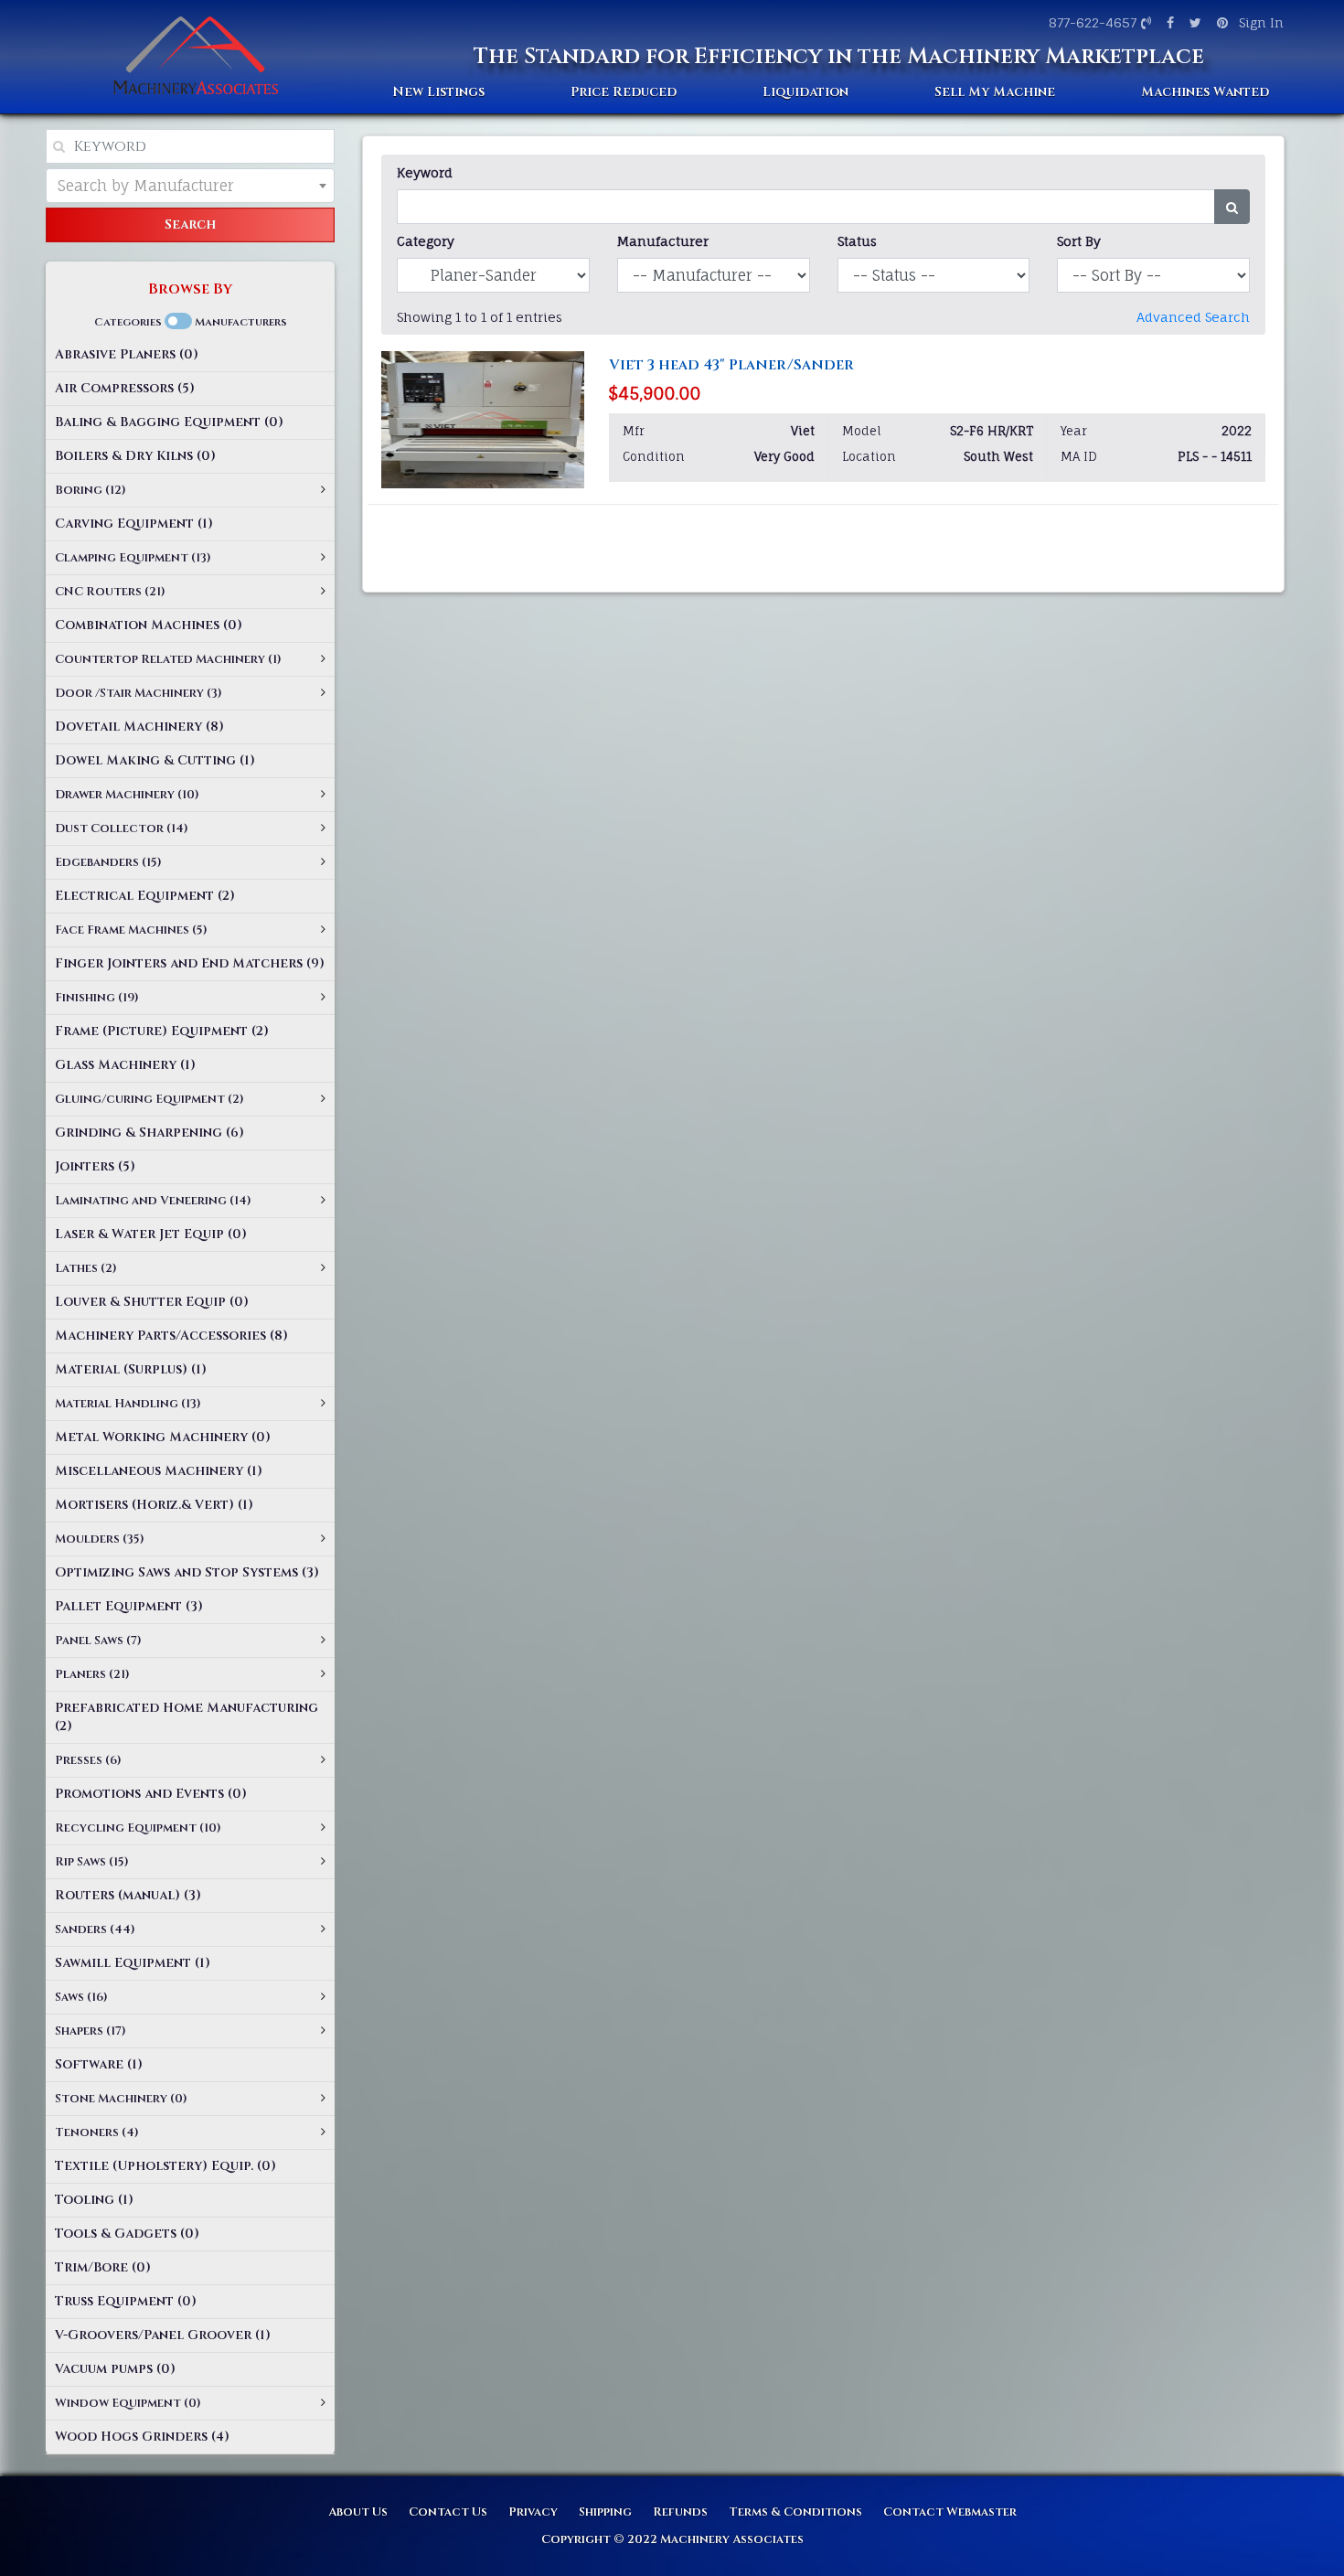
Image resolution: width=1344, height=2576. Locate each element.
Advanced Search (1193, 317)
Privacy (533, 2512)
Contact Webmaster (950, 2512)
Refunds (680, 2512)
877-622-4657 (1093, 22)
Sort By (1079, 241)
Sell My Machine (995, 92)
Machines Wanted (1205, 92)
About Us (358, 2512)
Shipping (605, 2512)
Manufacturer (663, 241)
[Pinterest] (1220, 22)
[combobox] (190, 186)
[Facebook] (1168, 22)
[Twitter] (1193, 22)
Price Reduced (624, 92)
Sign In (1261, 22)
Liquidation (805, 92)
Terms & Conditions (795, 2512)
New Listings (438, 92)
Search (190, 224)
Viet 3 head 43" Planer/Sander (731, 365)
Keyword (425, 172)
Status (857, 241)
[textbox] (190, 186)
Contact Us (448, 2512)
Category (426, 241)
